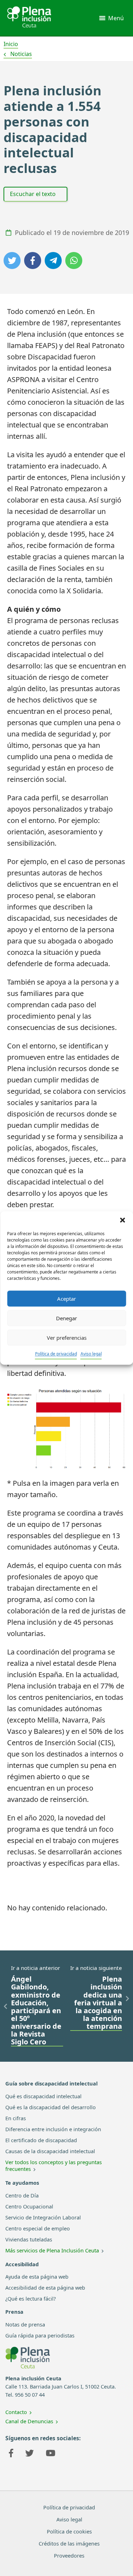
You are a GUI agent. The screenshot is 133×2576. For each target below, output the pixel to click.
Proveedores (69, 2555)
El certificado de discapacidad (41, 2140)
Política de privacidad (56, 1354)
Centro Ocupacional (29, 2206)
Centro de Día (22, 2195)
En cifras (16, 2118)
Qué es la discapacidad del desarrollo (51, 2107)
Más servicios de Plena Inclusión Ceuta (52, 2250)
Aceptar (66, 1299)
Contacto (16, 2412)
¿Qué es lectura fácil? (31, 2298)
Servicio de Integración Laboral (43, 2217)
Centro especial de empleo (38, 2228)
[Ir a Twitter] (29, 2454)
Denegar (66, 1318)
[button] (122, 1220)
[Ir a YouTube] (51, 2454)
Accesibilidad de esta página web (45, 2287)
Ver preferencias (67, 1338)
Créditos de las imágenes (69, 2543)
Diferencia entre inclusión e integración (53, 2129)
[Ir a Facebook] (11, 2454)
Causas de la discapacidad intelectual (50, 2151)
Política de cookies (69, 2531)
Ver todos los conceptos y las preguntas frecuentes (54, 2165)
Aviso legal (91, 1354)
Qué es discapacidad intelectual (43, 2096)
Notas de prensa (25, 2324)
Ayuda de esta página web (37, 2277)
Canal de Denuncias (29, 2421)
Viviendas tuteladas (29, 2239)
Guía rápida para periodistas (40, 2335)
